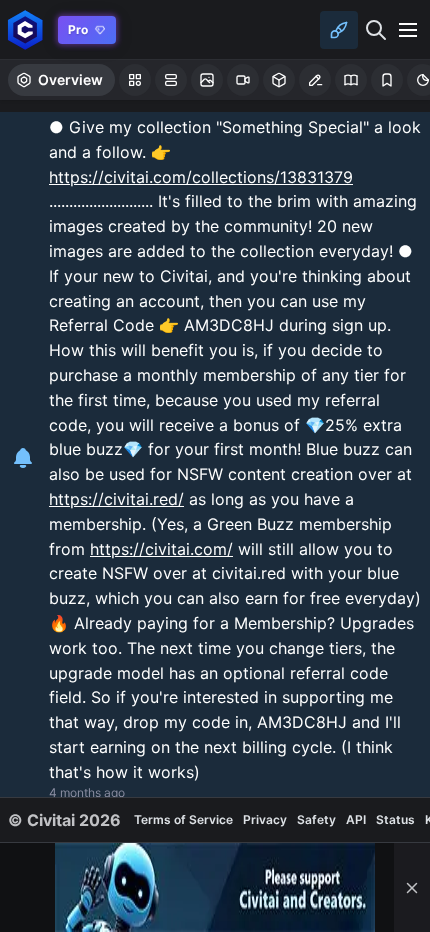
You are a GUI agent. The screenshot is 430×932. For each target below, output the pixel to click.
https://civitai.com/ (161, 549)
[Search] (376, 30)
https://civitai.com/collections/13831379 (201, 177)
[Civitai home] (25, 29)
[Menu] (408, 30)
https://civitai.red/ (116, 499)
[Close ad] (412, 887)
